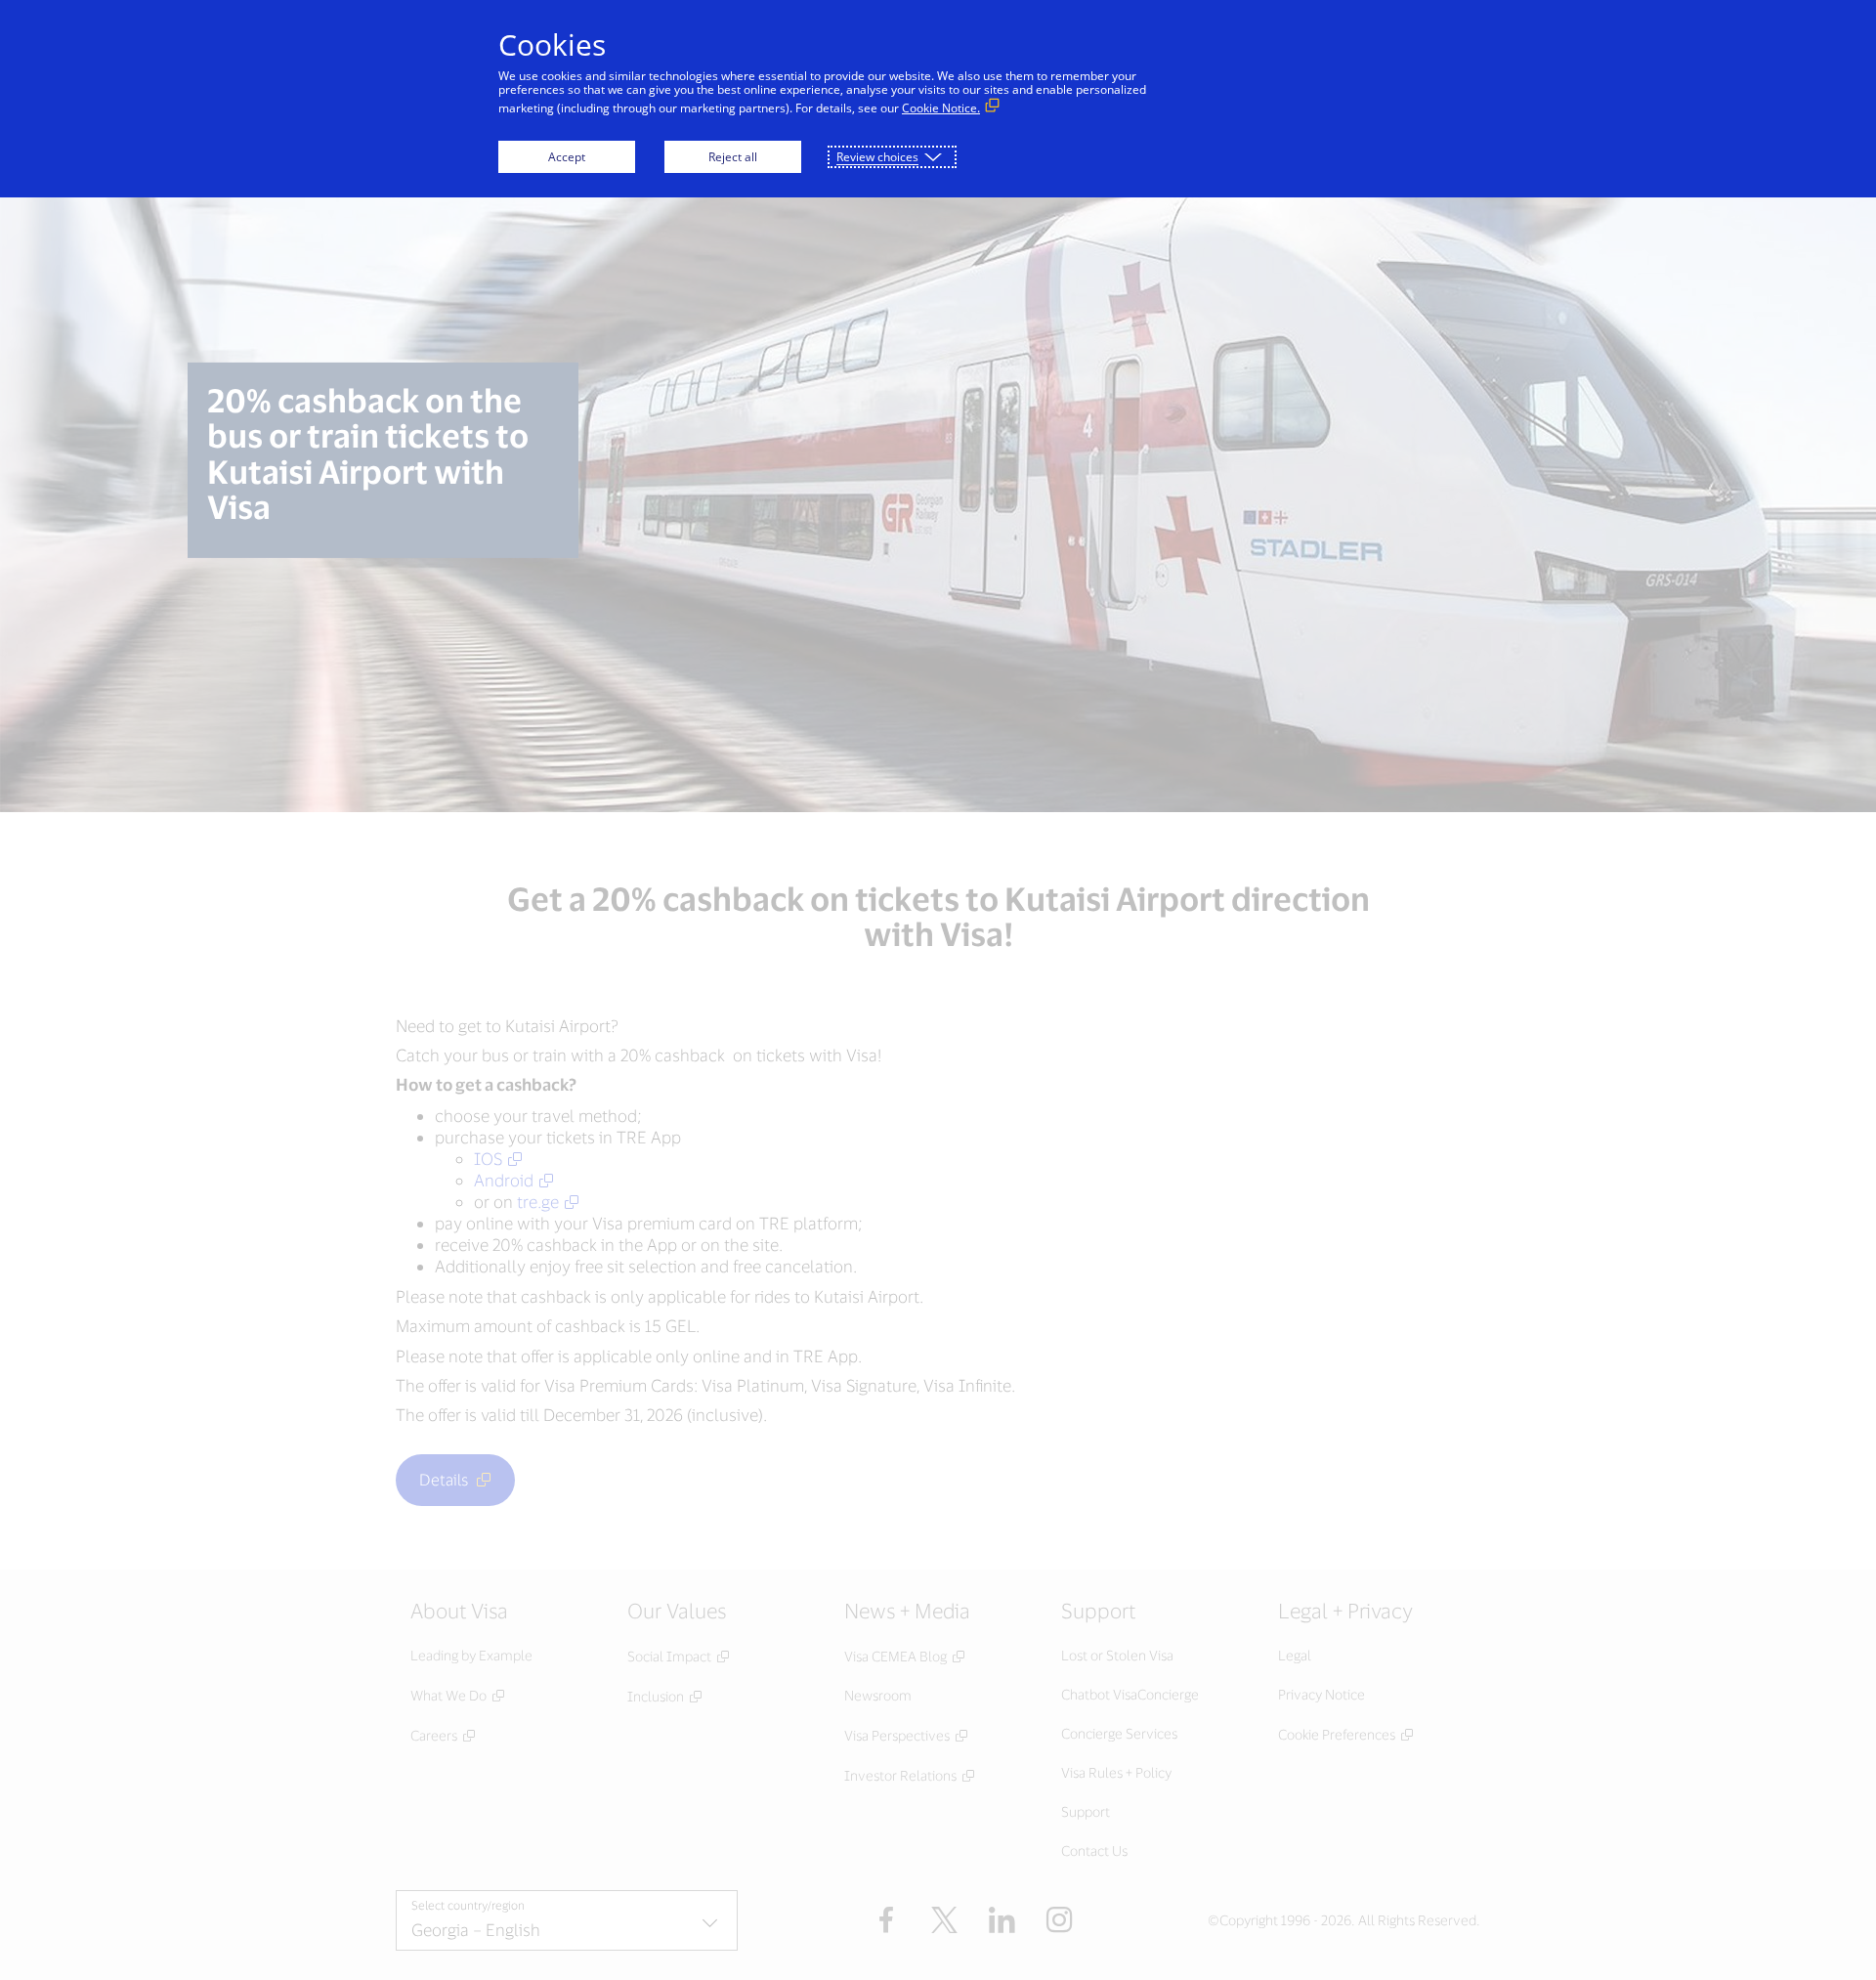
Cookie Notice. (941, 108)
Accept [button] (567, 157)
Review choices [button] (877, 157)
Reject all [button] (733, 157)
